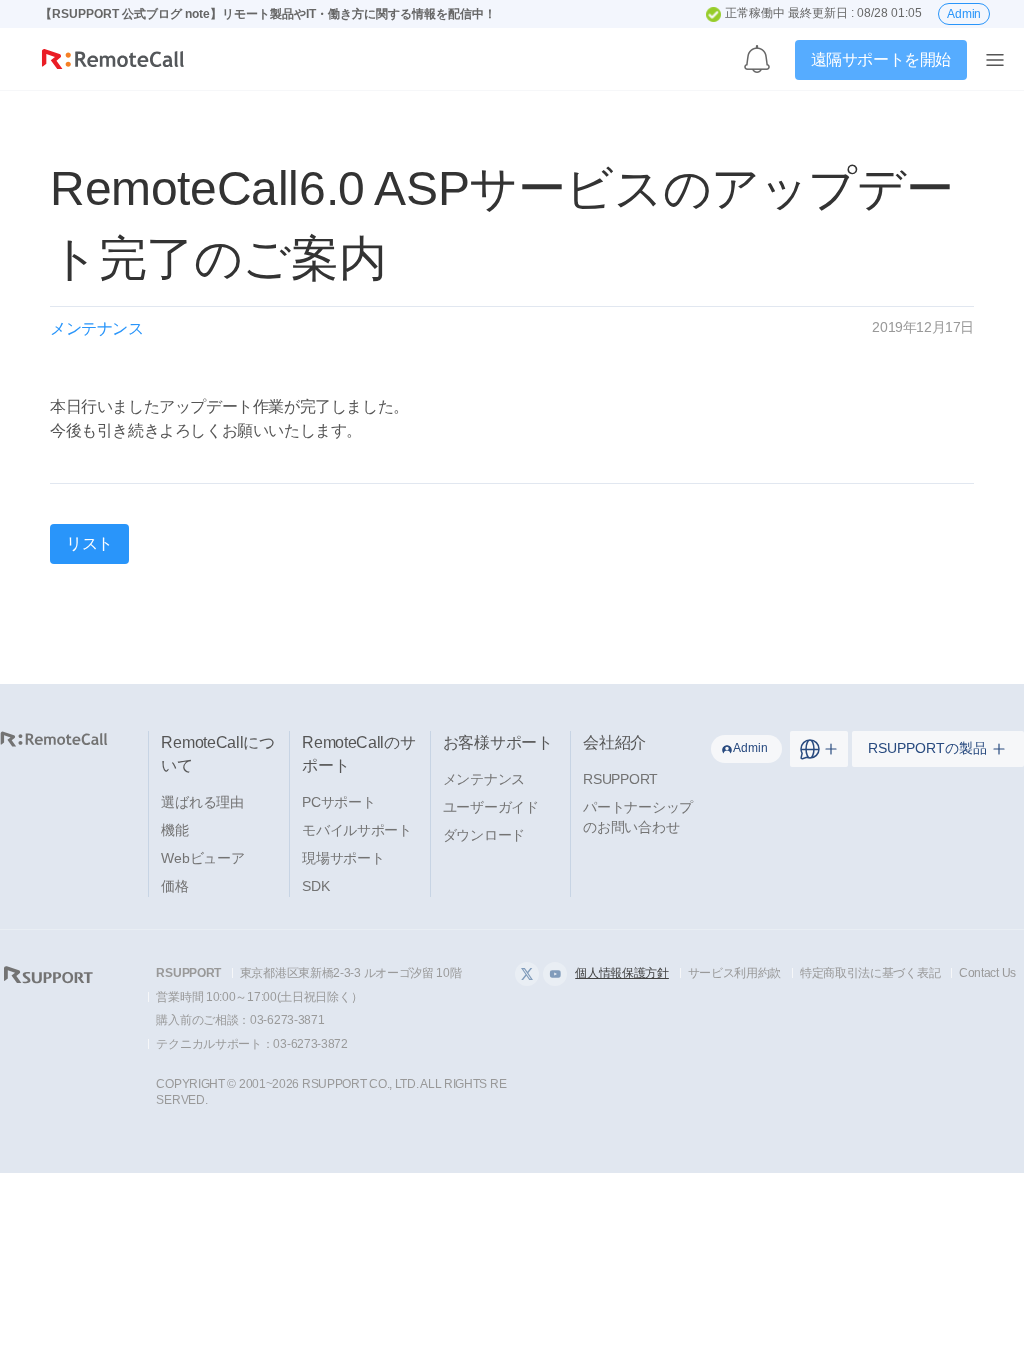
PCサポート (338, 802)
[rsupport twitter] (527, 974)
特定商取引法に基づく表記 (870, 973)
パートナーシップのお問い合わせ (638, 817)
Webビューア (202, 858)
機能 (174, 830)
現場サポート (343, 858)
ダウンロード (484, 835)
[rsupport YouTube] (555, 974)
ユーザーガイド (491, 807)
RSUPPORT (620, 779)
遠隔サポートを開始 (881, 59)
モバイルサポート (357, 830)
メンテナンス (484, 779)
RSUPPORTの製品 (927, 748)
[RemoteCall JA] (113, 63)
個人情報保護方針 (622, 973)
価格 (174, 886)
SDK (315, 886)
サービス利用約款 (735, 973)
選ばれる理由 (202, 802)
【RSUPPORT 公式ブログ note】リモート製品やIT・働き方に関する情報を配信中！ (268, 14)
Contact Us (987, 973)
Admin (964, 14)
